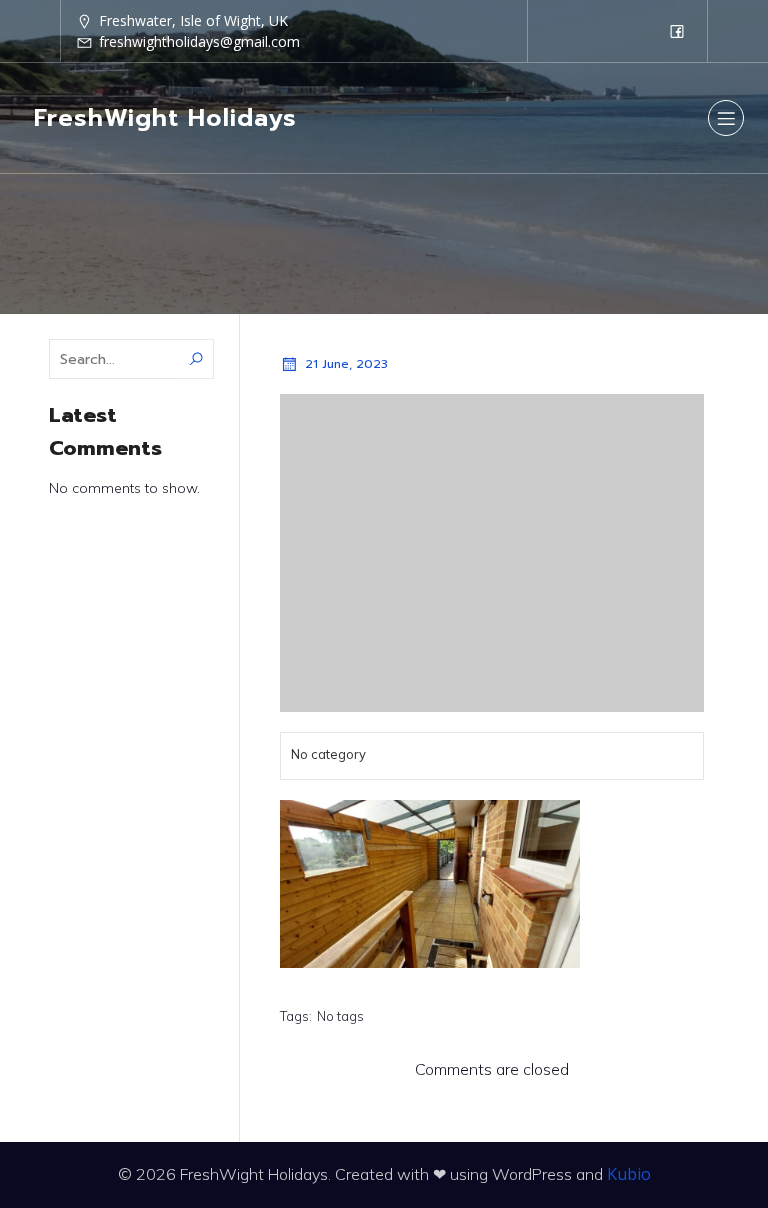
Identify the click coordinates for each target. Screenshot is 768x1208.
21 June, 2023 (346, 364)
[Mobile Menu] (726, 118)
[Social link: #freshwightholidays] (677, 31)
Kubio (629, 1174)
